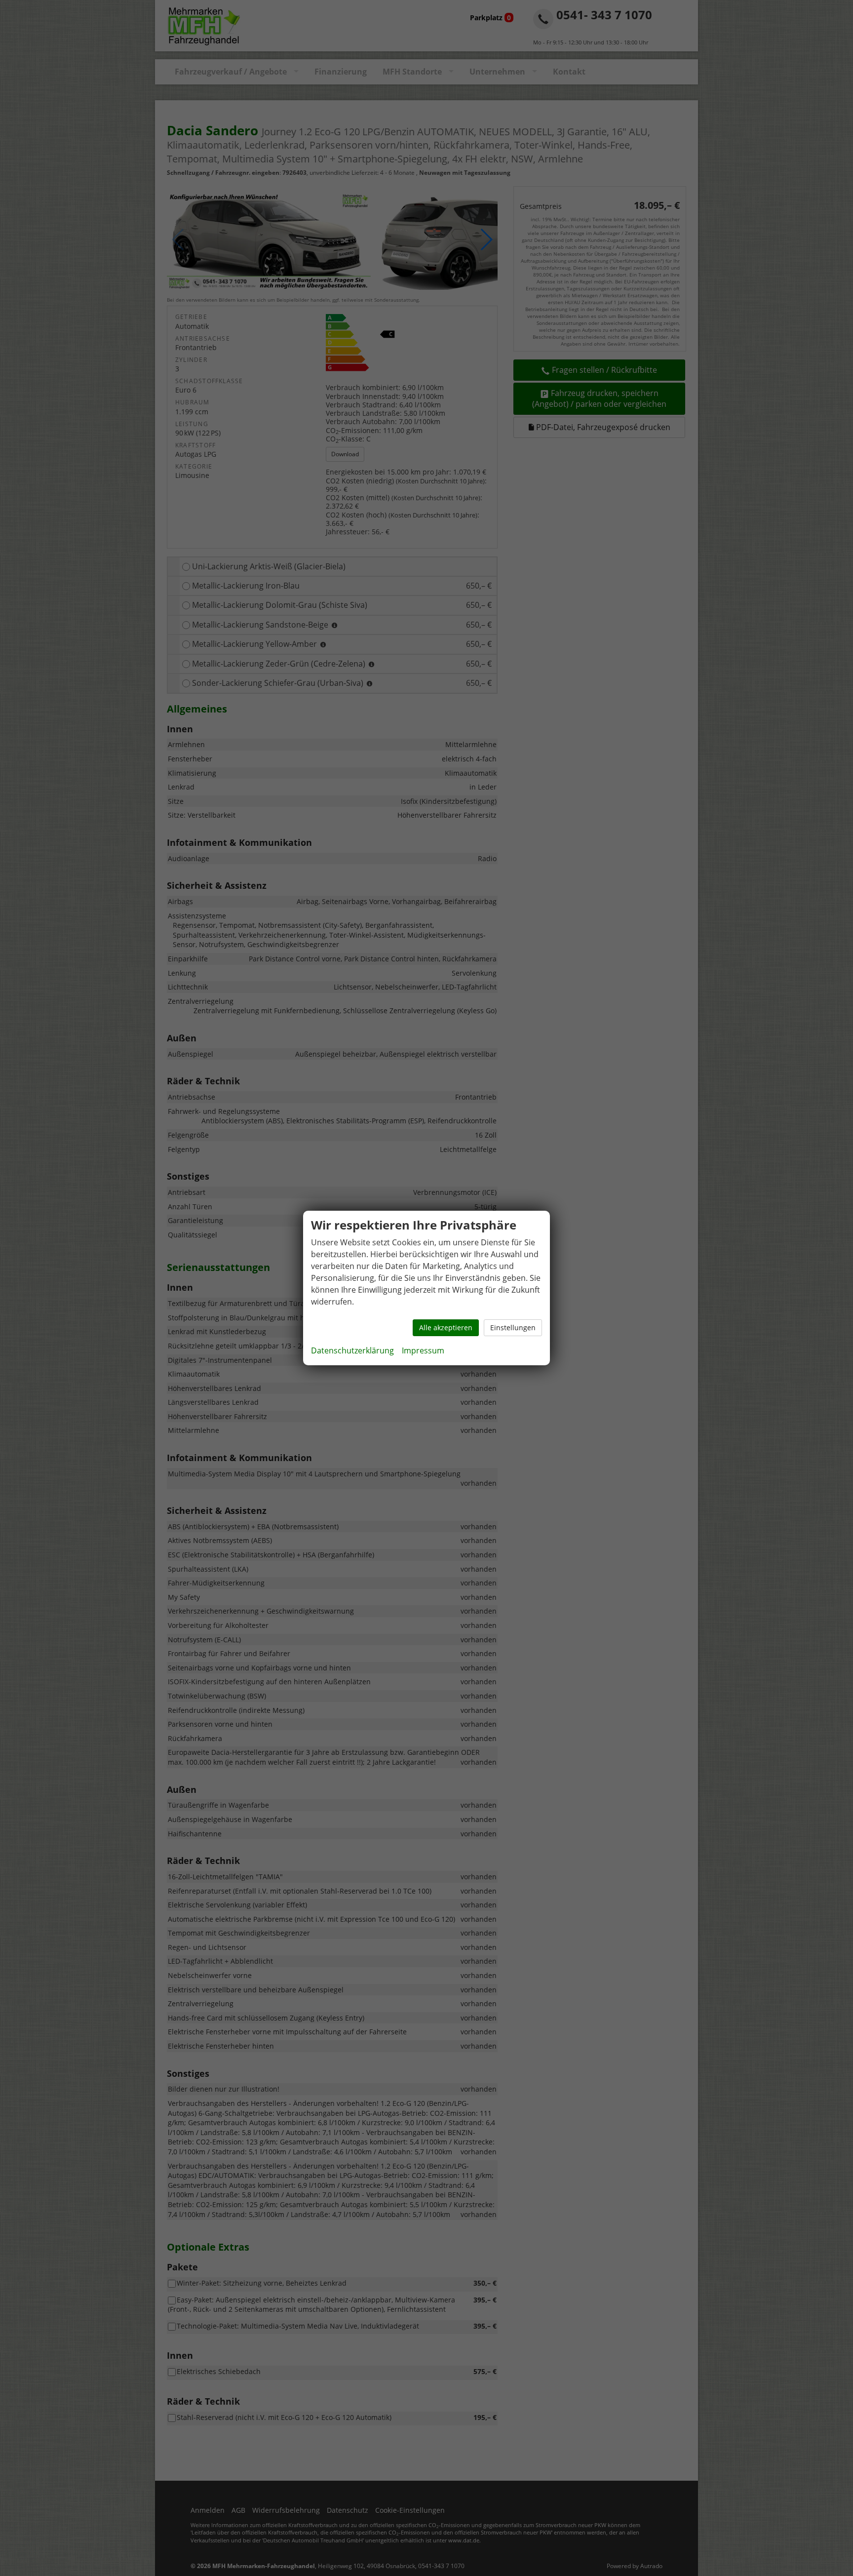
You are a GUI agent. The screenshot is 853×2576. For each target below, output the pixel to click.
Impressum (423, 1350)
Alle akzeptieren (446, 1328)
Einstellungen (513, 1328)
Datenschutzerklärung (352, 1350)
